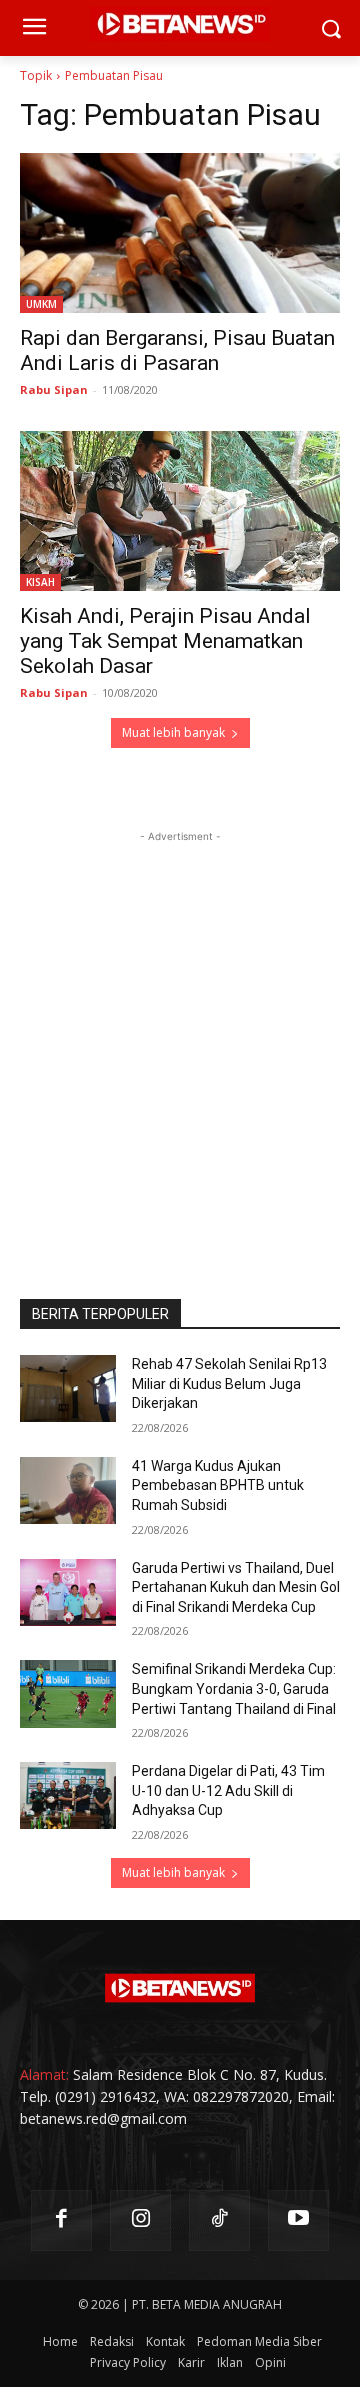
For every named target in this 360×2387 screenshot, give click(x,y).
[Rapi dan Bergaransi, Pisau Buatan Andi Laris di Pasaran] (180, 233)
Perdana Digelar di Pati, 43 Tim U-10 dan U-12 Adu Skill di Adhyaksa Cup (228, 1790)
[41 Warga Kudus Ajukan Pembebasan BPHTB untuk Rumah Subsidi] (68, 1490)
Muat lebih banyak (173, 732)
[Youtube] (298, 2220)
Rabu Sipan (54, 389)
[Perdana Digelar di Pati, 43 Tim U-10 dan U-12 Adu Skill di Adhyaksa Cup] (68, 1795)
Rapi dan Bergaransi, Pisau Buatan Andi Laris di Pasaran (177, 350)
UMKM (41, 304)
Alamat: (44, 2074)
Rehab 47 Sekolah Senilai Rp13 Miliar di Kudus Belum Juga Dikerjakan (229, 1383)
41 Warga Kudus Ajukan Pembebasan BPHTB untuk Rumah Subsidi (218, 1485)
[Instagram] (140, 2220)
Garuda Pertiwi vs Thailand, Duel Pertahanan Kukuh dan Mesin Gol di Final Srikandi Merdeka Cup (236, 1587)
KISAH (40, 582)
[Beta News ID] (180, 1988)
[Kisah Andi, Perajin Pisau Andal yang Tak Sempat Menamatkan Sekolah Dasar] (180, 511)
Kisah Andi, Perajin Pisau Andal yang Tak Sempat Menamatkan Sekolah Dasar (165, 641)
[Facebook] (61, 2220)
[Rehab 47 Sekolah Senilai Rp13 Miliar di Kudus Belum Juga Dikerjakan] (68, 1388)
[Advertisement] (180, 1027)
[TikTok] (219, 2220)
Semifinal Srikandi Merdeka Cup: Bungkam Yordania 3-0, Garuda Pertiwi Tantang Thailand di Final (234, 1688)
